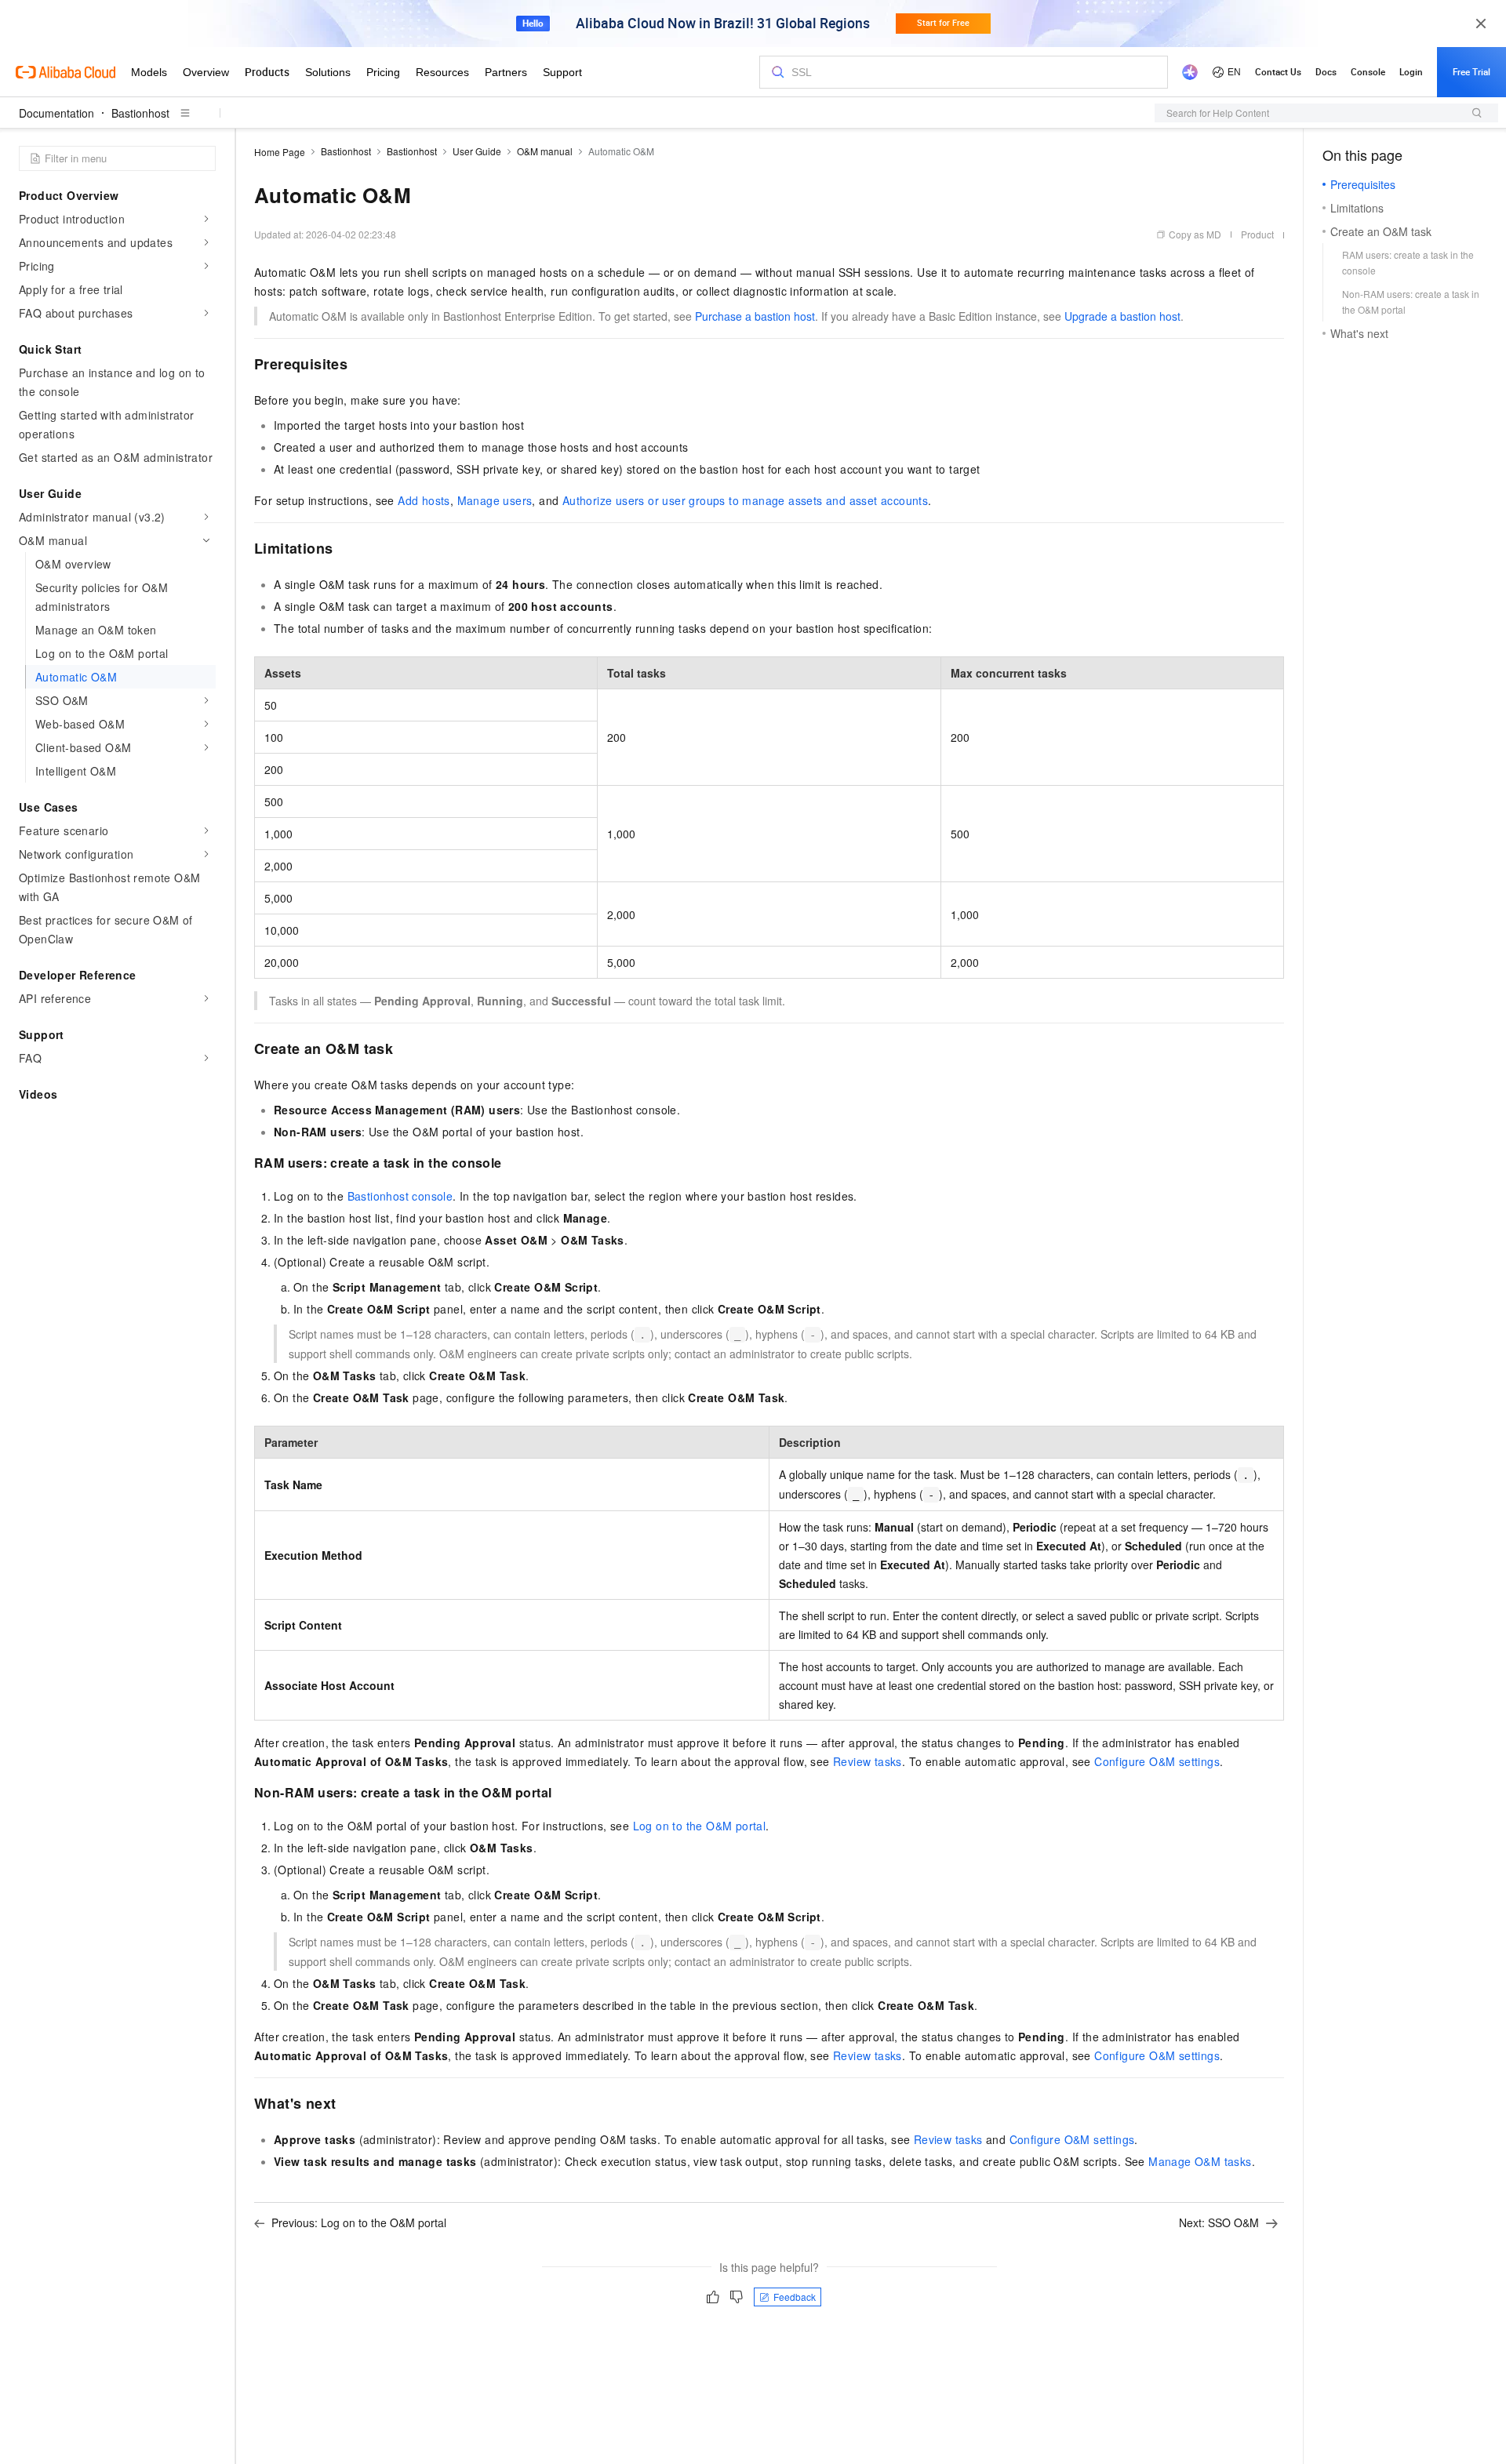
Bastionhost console (400, 1196)
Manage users (495, 500)
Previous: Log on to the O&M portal (359, 2222)
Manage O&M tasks (1200, 2161)
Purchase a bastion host (755, 316)
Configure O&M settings (1157, 1761)
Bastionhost (140, 113)
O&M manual (545, 151)
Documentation (56, 113)
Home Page (280, 152)
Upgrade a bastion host (1122, 316)
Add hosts (424, 500)
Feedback (795, 2297)
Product (1257, 234)
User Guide (477, 151)
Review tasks (868, 1761)
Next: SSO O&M (1219, 2222)
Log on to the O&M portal (700, 1826)
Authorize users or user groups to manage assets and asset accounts (745, 500)
